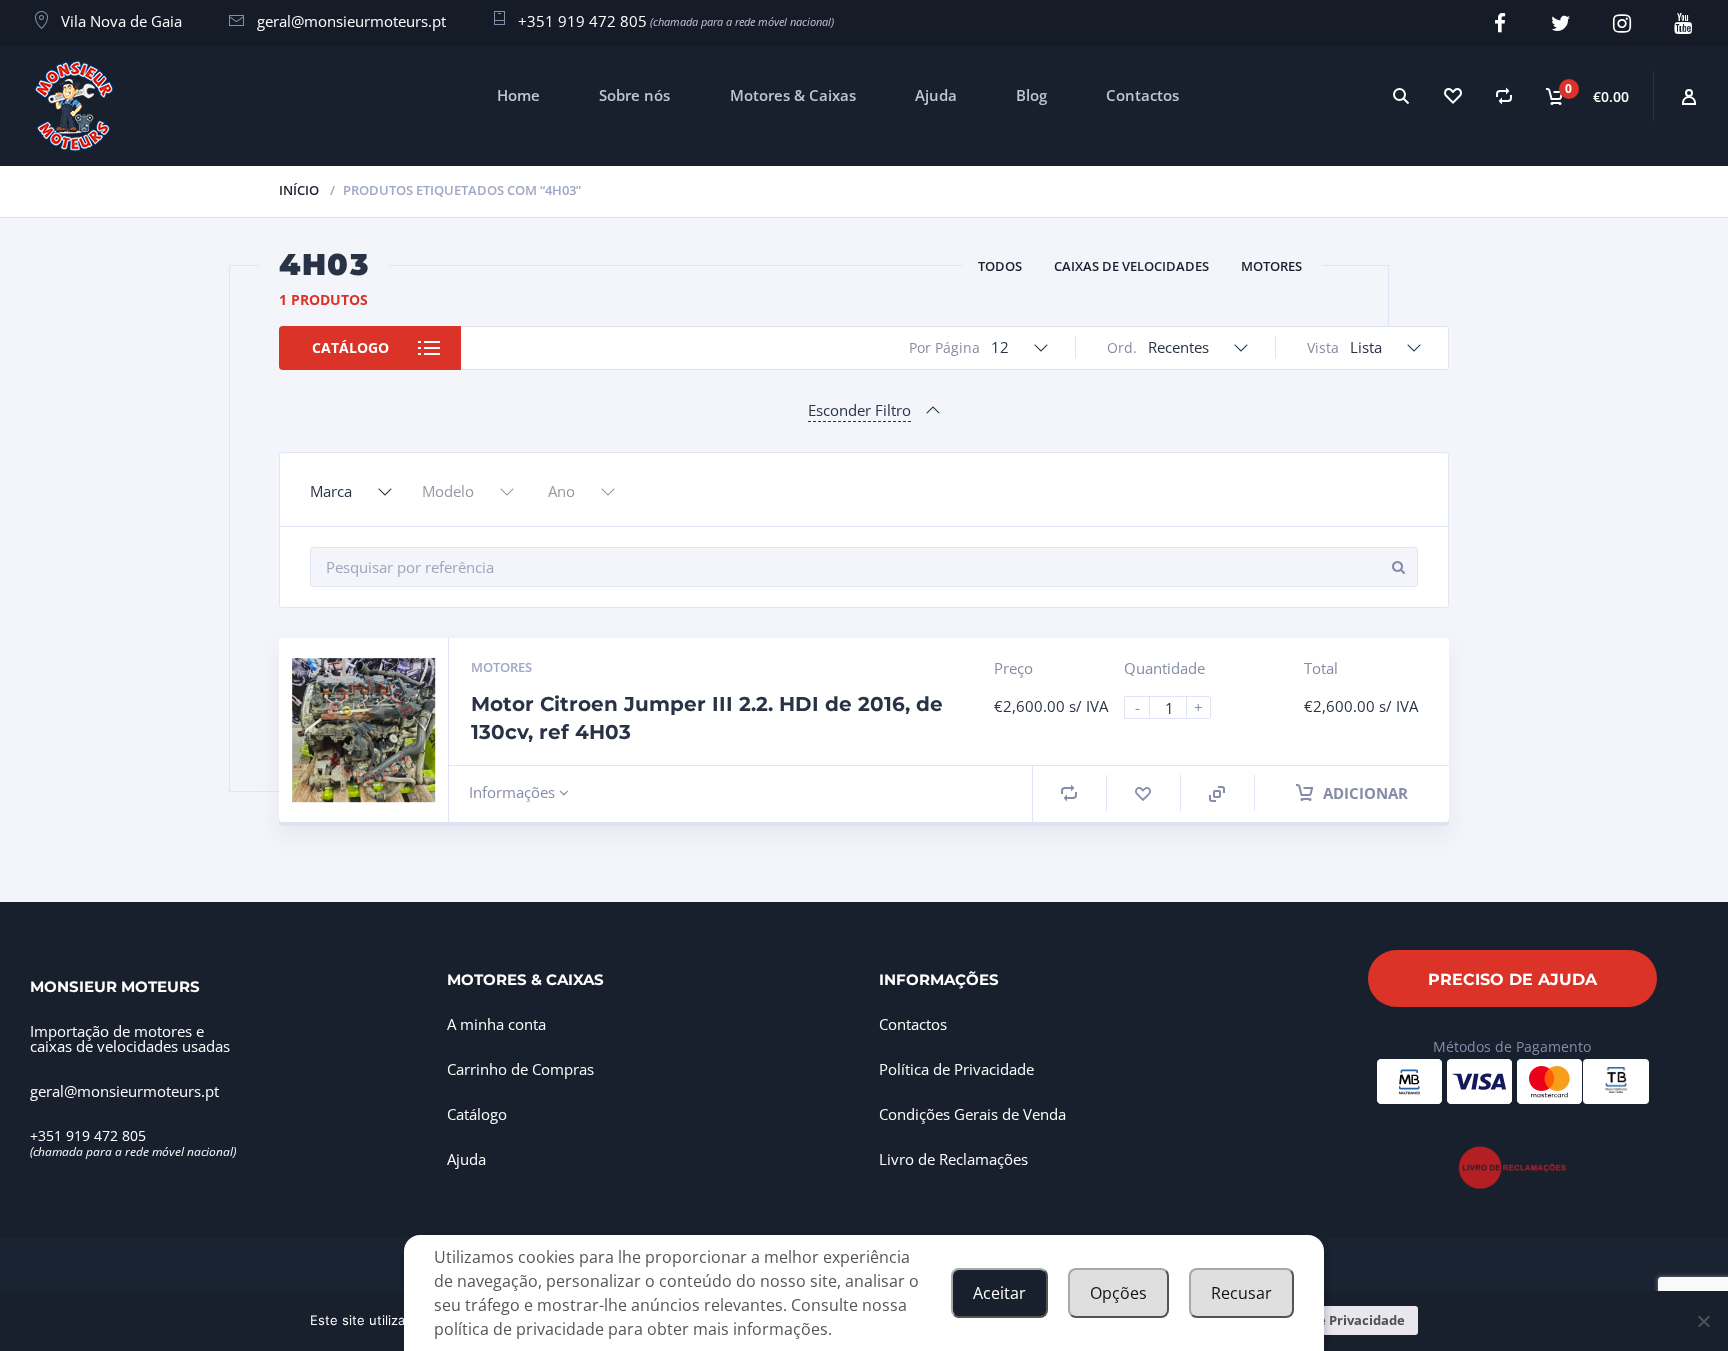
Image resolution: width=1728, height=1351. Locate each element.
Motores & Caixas (793, 95)
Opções (1118, 1293)
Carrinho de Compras (520, 1069)
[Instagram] (1621, 23)
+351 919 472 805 (582, 21)
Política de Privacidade (956, 1069)
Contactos (1142, 95)
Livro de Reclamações (953, 1159)
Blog (1031, 95)
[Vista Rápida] (1217, 794)
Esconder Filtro (859, 410)
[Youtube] (1682, 23)
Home (518, 95)
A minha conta (496, 1024)
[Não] (1703, 1321)
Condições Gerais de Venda (972, 1114)
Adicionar (1363, 793)
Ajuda (936, 95)
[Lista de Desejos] (1452, 95)
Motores (1271, 266)
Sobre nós (634, 95)
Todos (1000, 266)
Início (299, 190)
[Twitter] (1560, 23)
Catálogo (350, 347)
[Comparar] (1504, 95)
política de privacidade (519, 1329)
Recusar (1241, 1293)
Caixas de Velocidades (1131, 266)
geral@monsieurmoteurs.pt (351, 21)
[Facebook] (1499, 23)
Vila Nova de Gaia (121, 21)
